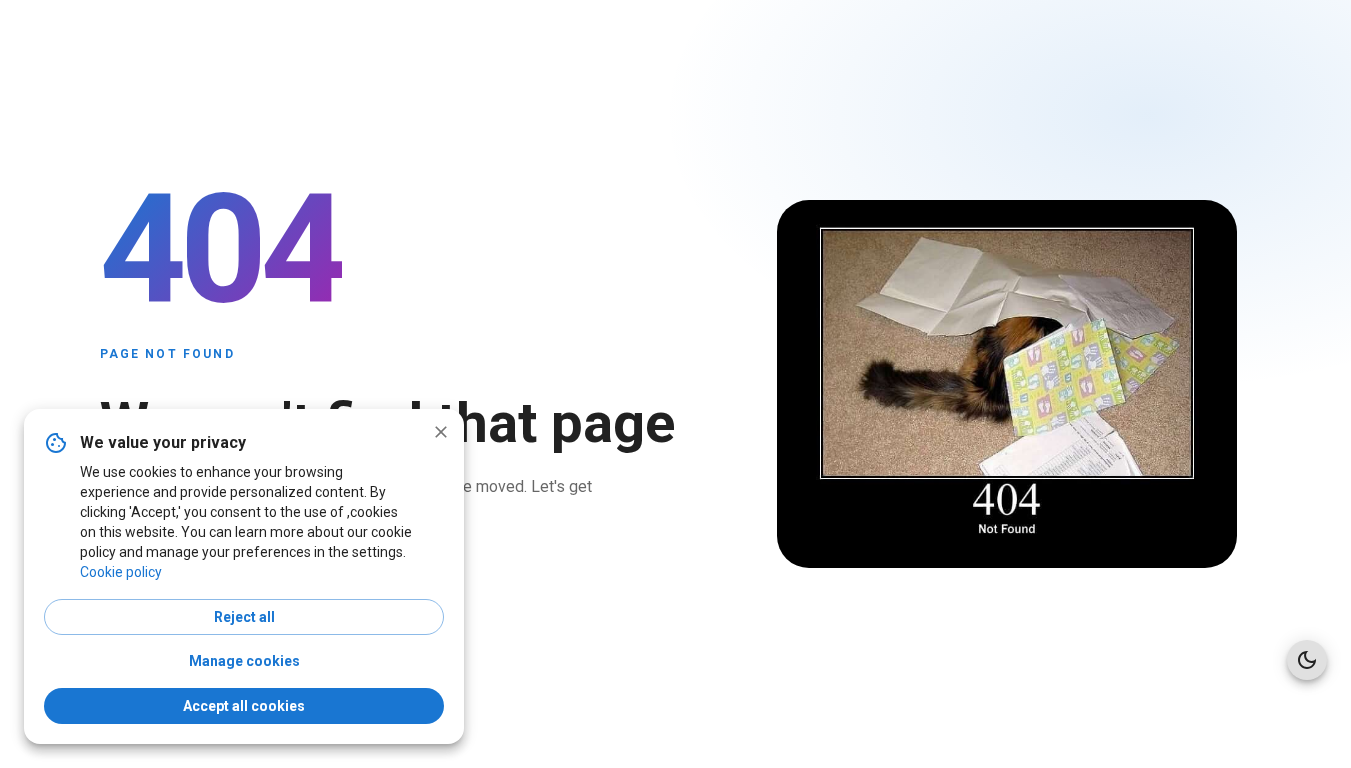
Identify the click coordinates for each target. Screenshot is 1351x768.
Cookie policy (121, 572)
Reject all (244, 617)
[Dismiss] (441, 432)
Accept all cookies (244, 706)
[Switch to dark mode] (1307, 660)
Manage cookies (244, 661)
